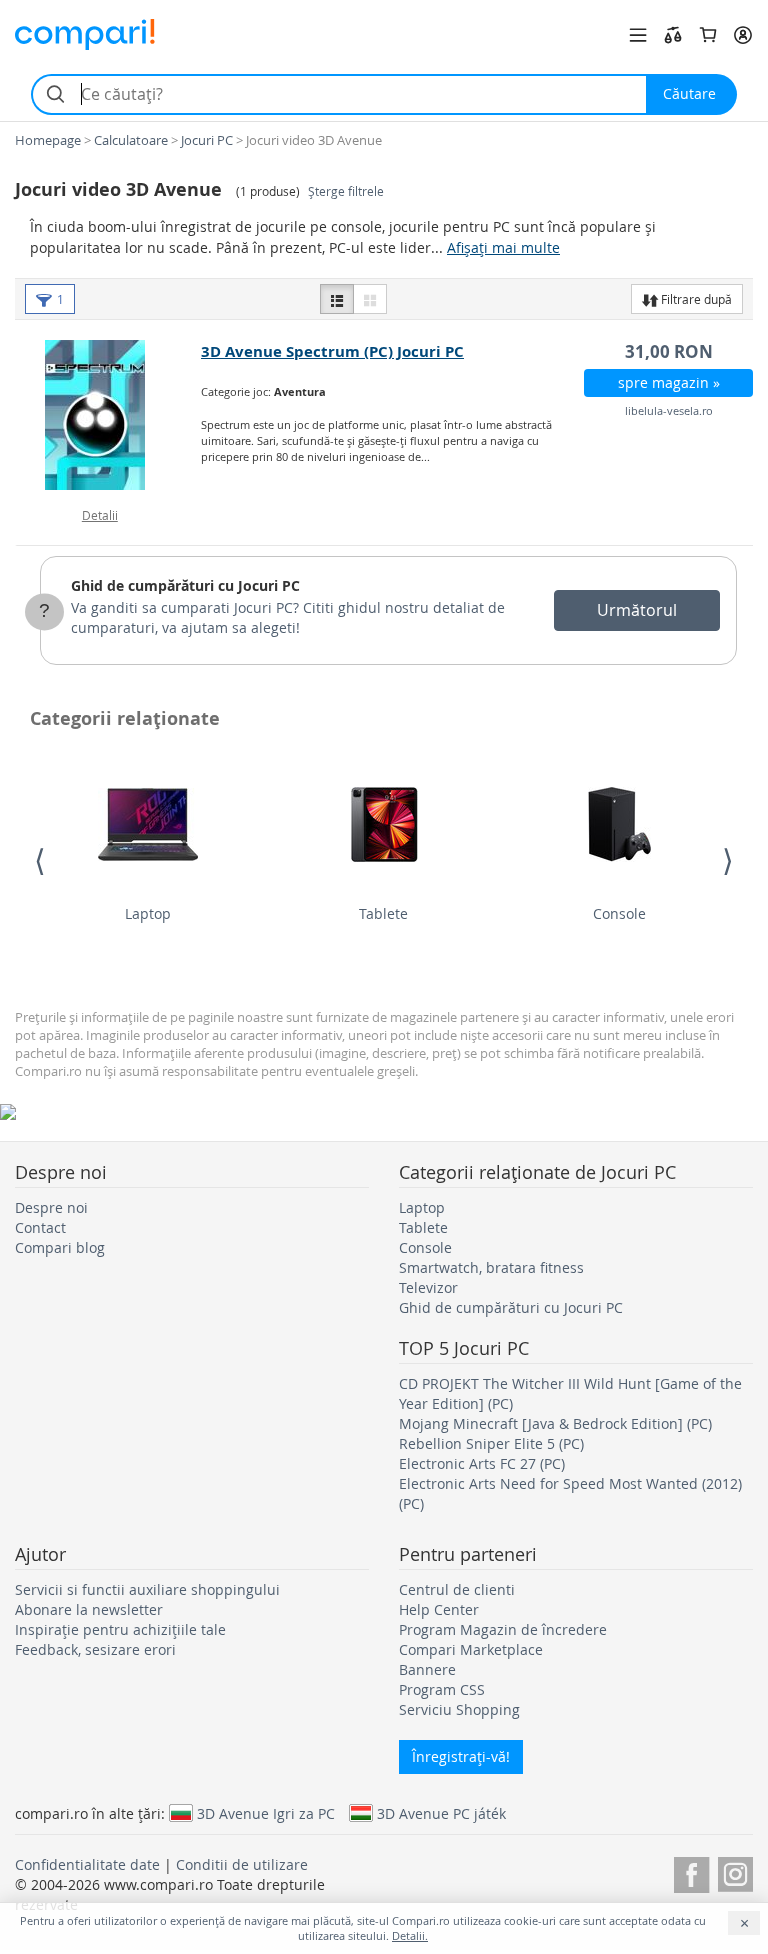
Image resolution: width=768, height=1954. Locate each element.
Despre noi (51, 1207)
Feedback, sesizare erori (95, 1649)
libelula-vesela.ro (669, 410)
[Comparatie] (673, 35)
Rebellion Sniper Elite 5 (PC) (491, 1443)
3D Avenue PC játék (441, 1813)
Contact (40, 1227)
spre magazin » (669, 382)
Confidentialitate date (87, 1864)
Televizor (428, 1287)
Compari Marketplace (471, 1649)
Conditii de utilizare (242, 1864)
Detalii (100, 515)
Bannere (427, 1669)
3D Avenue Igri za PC (266, 1813)
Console (619, 913)
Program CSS (442, 1689)
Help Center (439, 1609)
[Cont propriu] (743, 35)
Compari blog (60, 1247)
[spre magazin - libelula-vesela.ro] (109, 415)
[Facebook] (691, 1871)
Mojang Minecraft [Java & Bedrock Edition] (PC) (555, 1423)
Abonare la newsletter (89, 1609)
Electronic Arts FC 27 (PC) (482, 1463)
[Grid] (370, 299)
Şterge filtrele (346, 191)
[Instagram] (735, 1871)
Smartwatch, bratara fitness (491, 1267)
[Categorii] (638, 35)
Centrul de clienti (457, 1589)
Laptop (148, 913)
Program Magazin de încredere (503, 1629)
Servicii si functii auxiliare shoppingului (147, 1589)
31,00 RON (669, 351)
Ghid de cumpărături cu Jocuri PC (185, 585)
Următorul (637, 610)
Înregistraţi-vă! (461, 1756)
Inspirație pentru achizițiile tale (120, 1629)
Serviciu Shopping (459, 1709)
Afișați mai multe (503, 247)
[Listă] (337, 299)
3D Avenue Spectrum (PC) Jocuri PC (332, 351)
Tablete (383, 913)
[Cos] (708, 35)
